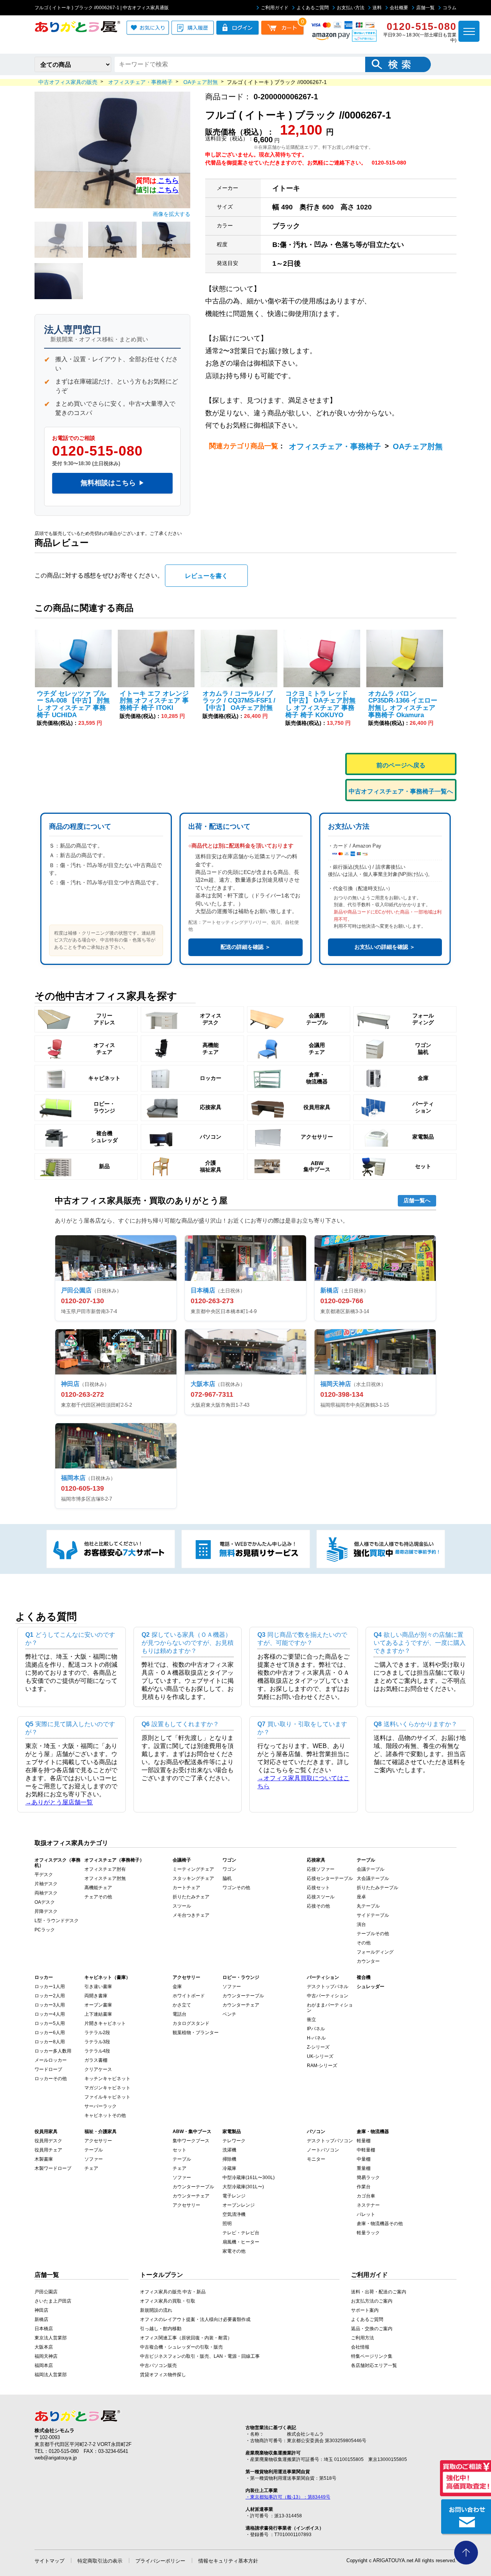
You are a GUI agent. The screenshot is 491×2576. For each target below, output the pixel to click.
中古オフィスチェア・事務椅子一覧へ (401, 791)
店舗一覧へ (417, 1200)
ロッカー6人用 (50, 2033)
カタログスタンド (191, 2023)
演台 (361, 1924)
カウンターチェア (241, 2005)
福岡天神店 (46, 2356)
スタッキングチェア (193, 1878)
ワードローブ (48, 2069)
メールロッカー (51, 2060)
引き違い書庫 (98, 1987)
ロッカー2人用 (50, 1996)
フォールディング (375, 1952)
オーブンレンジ (239, 2205)
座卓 (361, 1897)
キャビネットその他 (105, 2115)
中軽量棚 (366, 2150)
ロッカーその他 (51, 2079)
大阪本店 (44, 2347)
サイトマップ (49, 2561)
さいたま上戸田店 (53, 2301)
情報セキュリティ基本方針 (228, 2561)
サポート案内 (365, 2310)
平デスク (44, 1875)
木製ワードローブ (53, 2168)
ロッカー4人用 (50, 2014)
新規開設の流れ (156, 2310)
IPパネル (316, 2029)
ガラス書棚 (96, 2060)
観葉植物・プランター (196, 2033)
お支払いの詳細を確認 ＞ (385, 947)
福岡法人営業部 (51, 2375)
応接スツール (321, 1897)
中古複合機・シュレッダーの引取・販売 (181, 2347)
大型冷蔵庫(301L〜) (243, 2187)
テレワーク (234, 2141)
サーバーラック (101, 2106)
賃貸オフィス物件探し (163, 2375)
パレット (366, 2214)
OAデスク (45, 1902)
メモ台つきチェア (191, 1915)
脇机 (227, 1878)
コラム (450, 8)
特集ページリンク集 (372, 2356)
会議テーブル (371, 1869)
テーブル (94, 2150)
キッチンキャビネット (107, 2079)
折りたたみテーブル (377, 1888)
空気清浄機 (234, 2214)
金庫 (177, 1987)
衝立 (311, 2020)
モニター (316, 2159)
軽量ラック (368, 2233)
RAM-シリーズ (322, 2066)
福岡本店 (44, 2365)
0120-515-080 (97, 451)
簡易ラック (368, 2178)
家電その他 (234, 2251)
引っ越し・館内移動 (161, 2329)
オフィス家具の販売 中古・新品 (173, 2292)
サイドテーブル (373, 1915)
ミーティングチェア (193, 1869)
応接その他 (318, 1906)
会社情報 (360, 2347)
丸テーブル (368, 1906)
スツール (182, 1906)
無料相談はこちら (112, 483)
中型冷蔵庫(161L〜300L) (249, 2178)
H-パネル (316, 2038)
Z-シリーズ (318, 2047)
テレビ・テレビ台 (241, 2233)
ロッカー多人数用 (53, 2051)
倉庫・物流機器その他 (380, 2224)
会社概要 (399, 8)
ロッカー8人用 (50, 2042)
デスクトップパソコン (330, 2141)
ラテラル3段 (97, 2042)
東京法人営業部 (51, 2338)
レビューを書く (206, 576)
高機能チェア (98, 1888)
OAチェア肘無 (418, 446)
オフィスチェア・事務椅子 (335, 446)
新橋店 (41, 2319)
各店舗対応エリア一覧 (374, 2365)
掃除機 (229, 2159)
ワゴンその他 (236, 1888)
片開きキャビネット (105, 2023)
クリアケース (98, 2069)
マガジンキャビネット (107, 2088)
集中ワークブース (191, 2141)
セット (180, 2150)
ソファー (232, 1987)
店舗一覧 (425, 8)
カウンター (368, 1961)
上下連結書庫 (98, 2014)
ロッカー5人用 (50, 2023)
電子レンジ (234, 2196)
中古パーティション (328, 1996)
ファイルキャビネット (107, 2097)
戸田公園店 (46, 2292)
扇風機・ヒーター (241, 2242)
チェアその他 (98, 1897)
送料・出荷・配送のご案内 (379, 2292)
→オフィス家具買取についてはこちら (303, 1782)
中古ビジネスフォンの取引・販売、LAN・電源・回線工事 (200, 2356)
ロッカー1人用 (50, 1987)
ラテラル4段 (97, 2051)
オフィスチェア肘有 (105, 1869)
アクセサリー (98, 2141)
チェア (91, 2168)
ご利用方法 (362, 2338)
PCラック (45, 1930)
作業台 (364, 2187)
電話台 (180, 2014)
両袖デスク (46, 1893)
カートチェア (186, 1888)
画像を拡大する (171, 214)
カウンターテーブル (243, 1996)
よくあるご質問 (313, 8)
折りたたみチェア (191, 1897)
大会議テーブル (373, 1878)
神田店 (41, 2310)
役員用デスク (48, 2141)
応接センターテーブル (330, 1878)
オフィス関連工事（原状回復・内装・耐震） (186, 2338)
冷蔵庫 (229, 2168)
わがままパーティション (330, 2008)
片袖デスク (46, 1884)
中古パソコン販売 (158, 2365)
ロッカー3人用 (50, 2005)
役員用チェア (48, 2150)
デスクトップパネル (328, 1987)
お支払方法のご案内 (372, 2301)
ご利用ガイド (275, 8)
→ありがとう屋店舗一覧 (59, 1802)
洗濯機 (229, 2150)
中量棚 (364, 2159)
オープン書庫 (98, 2005)
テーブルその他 (373, 1934)
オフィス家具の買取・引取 (168, 2301)
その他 (364, 1943)
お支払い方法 (351, 8)
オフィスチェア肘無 (105, 1878)
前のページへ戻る (401, 765)
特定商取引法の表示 (100, 2561)
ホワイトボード (189, 1996)
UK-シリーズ (320, 2056)
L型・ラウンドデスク (57, 1921)
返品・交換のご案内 (372, 2329)
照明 (227, 2224)
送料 (377, 8)
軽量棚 (364, 2141)
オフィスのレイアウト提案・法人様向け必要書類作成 (195, 2319)
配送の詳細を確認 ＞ (245, 947)
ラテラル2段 (97, 2033)
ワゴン (229, 1869)
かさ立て (182, 2005)
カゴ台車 (366, 2196)
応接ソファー (321, 1869)
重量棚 (364, 2168)
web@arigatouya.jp (56, 2458)
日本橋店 (44, 2329)
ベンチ (229, 2014)
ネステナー (368, 2205)
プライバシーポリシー (160, 2561)
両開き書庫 (96, 1996)
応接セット (318, 1888)
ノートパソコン (323, 2150)
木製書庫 (44, 2159)
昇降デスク (46, 1911)
